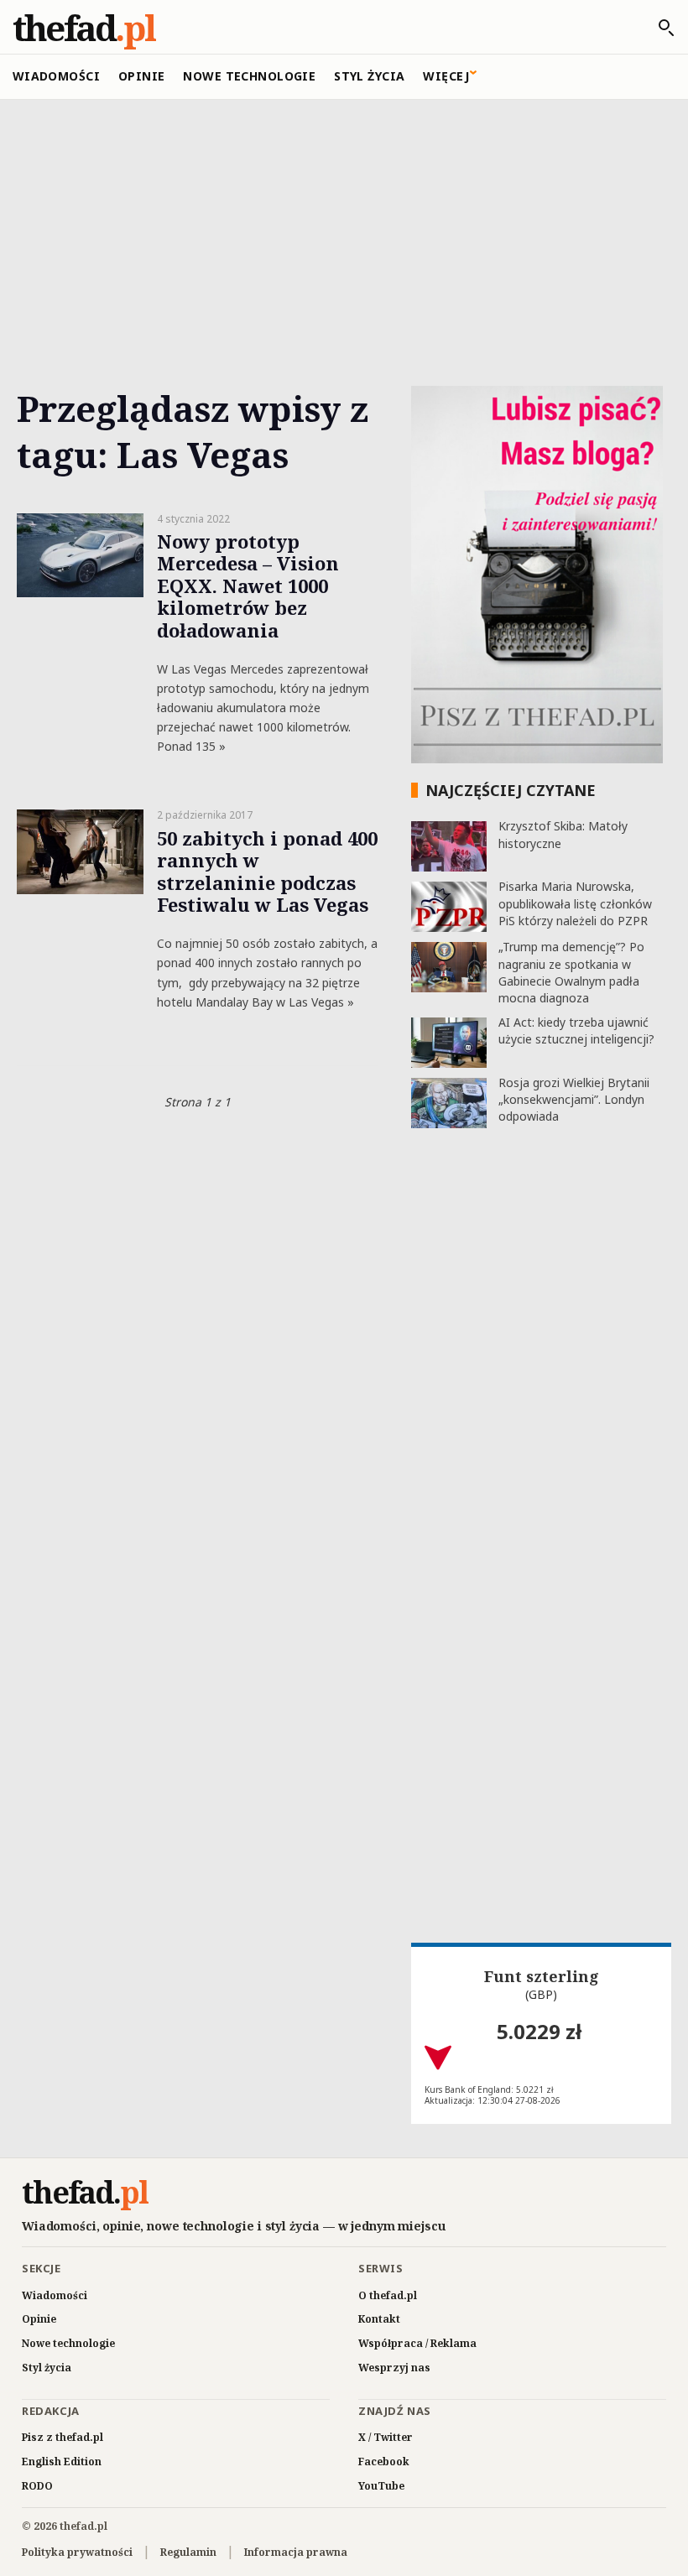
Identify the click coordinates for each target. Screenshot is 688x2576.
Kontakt (379, 2319)
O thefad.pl (388, 2295)
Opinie (142, 76)
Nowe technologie (249, 76)
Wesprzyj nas (394, 2368)
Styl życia (369, 76)
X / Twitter (386, 2437)
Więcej (446, 76)
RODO (37, 2486)
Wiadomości (56, 76)
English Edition (62, 2462)
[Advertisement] (344, 224)
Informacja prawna (296, 2552)
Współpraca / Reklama (417, 2343)
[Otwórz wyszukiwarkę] (658, 28)
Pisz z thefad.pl (63, 2437)
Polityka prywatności (77, 2552)
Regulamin (188, 2552)
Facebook (384, 2462)
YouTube (381, 2486)
